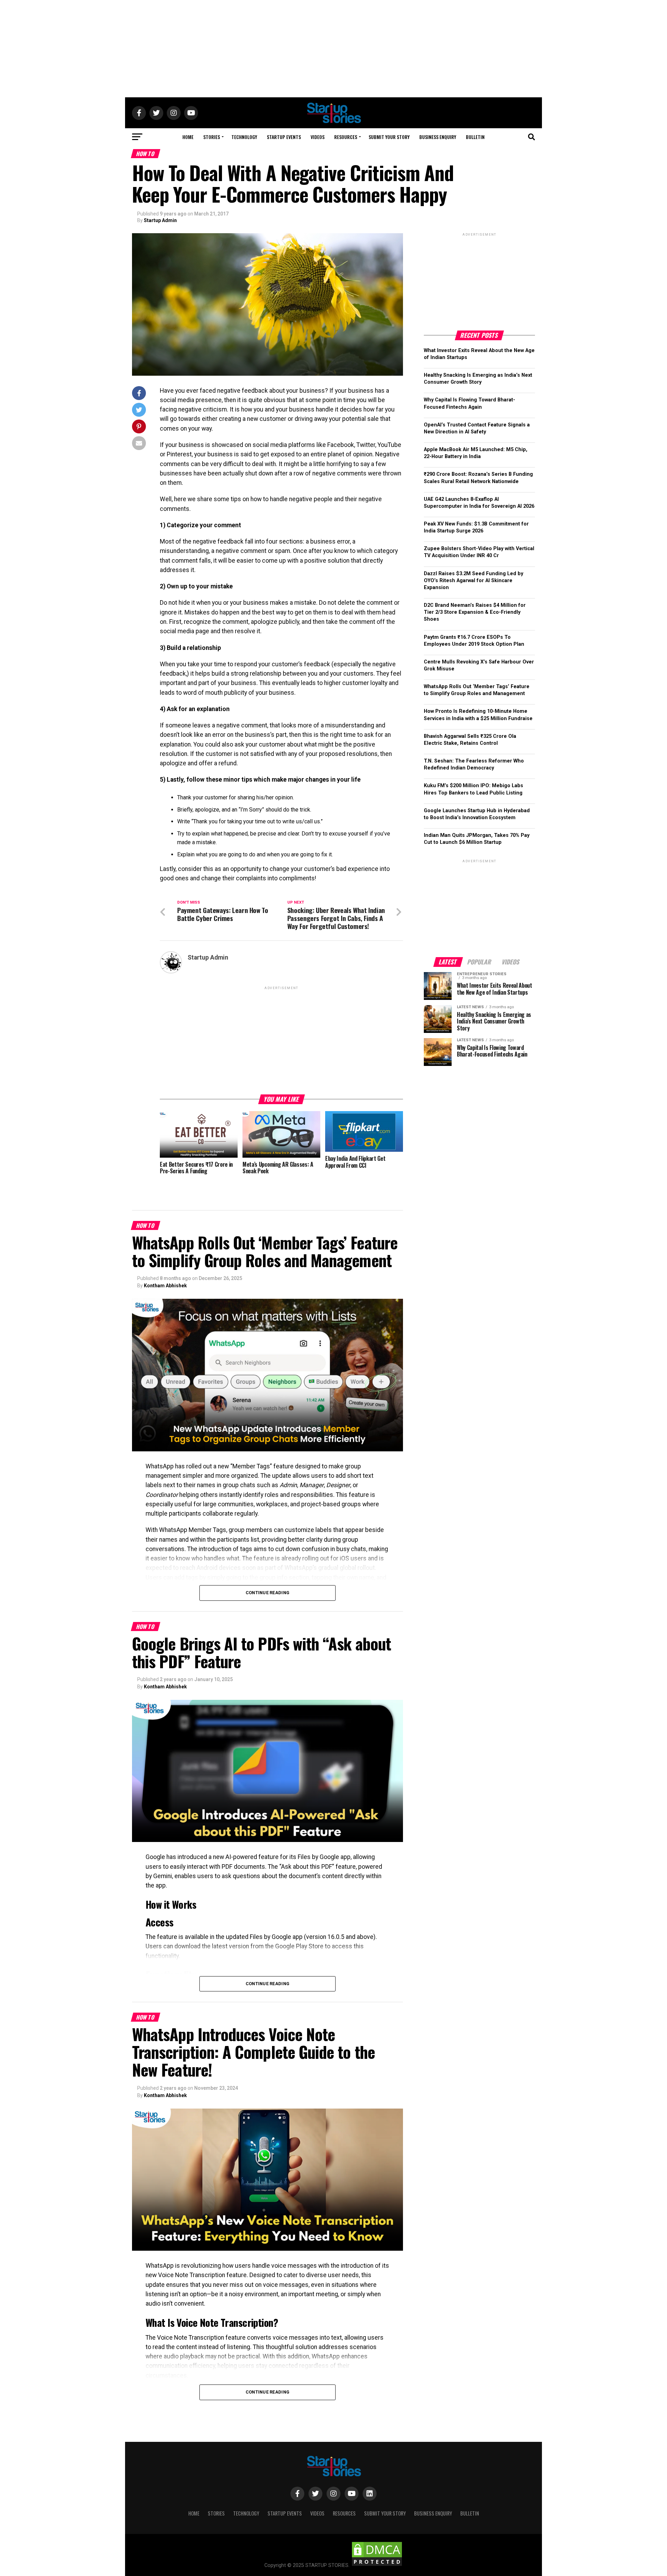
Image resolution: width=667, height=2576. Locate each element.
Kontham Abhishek (165, 1286)
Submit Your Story (389, 137)
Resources (346, 137)
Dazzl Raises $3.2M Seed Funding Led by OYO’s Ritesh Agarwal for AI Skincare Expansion (474, 581)
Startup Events (284, 137)
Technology (244, 137)
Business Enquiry (438, 137)
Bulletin (475, 137)
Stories (212, 137)
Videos (318, 137)
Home (188, 137)
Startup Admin (160, 220)
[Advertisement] (333, 49)
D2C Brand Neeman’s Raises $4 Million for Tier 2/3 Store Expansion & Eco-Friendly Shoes (475, 612)
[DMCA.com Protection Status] (377, 2565)
